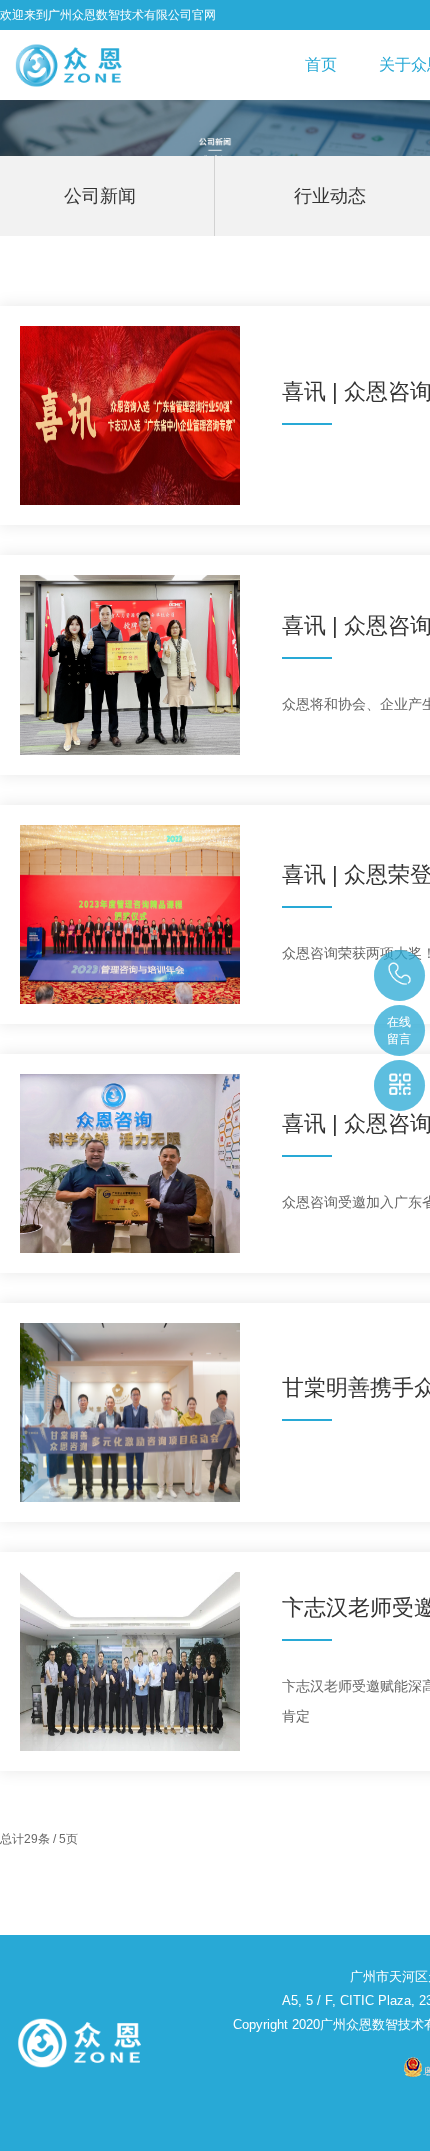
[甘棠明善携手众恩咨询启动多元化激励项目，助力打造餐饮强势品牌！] (130, 1412)
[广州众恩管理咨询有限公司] (69, 65)
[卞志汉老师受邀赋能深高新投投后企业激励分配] (130, 1661)
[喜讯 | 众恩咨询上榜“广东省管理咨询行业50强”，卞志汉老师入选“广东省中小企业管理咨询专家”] (130, 415)
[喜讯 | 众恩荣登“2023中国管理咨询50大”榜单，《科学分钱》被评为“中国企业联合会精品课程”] (130, 914)
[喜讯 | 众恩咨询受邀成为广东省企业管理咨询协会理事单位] (130, 1163)
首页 (321, 64)
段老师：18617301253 (400, 975)
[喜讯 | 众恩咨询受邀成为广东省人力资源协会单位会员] (130, 664)
